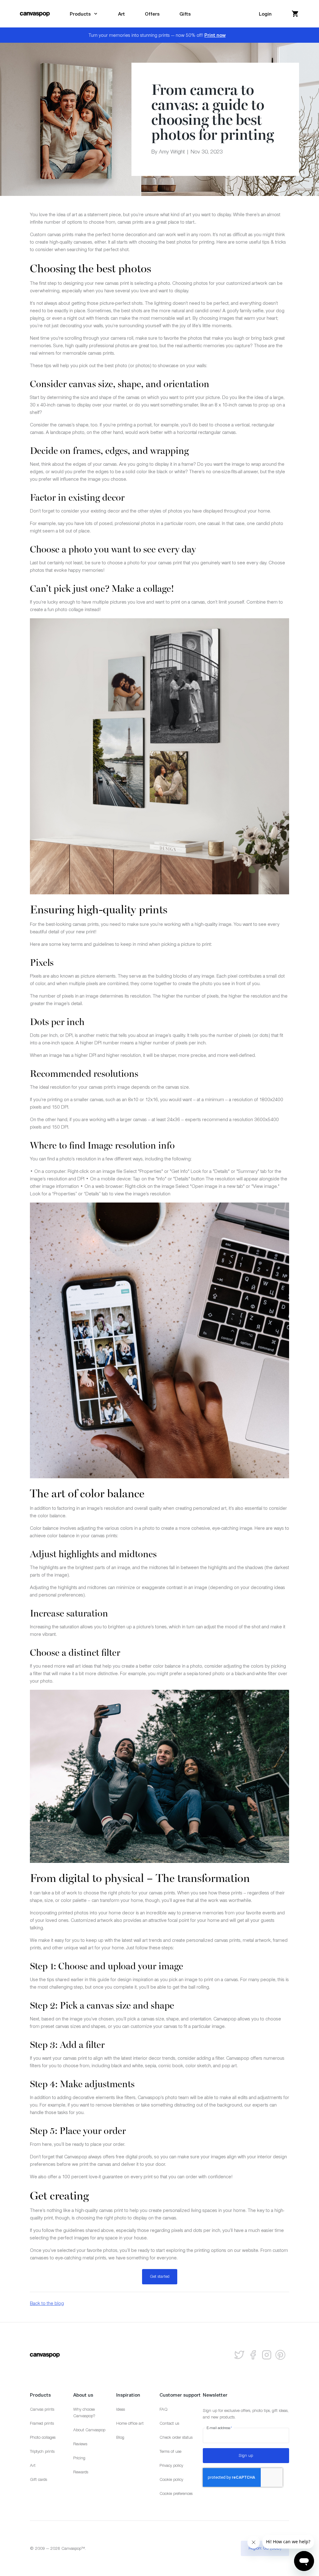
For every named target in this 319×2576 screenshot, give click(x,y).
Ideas (121, 2409)
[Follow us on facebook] (253, 2355)
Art (33, 2465)
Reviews (80, 2444)
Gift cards (38, 2479)
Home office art (130, 2423)
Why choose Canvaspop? (84, 2413)
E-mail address (219, 2428)
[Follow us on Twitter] (239, 2355)
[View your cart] (295, 14)
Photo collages (43, 2437)
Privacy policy (171, 2465)
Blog (120, 2437)
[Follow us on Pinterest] (280, 2355)
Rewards (81, 2472)
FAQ (164, 2409)
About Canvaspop (89, 2430)
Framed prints (42, 2423)
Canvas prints (42, 2409)
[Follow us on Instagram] (267, 2355)
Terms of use (170, 2451)
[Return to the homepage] (35, 14)
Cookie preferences (176, 2493)
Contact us (169, 2423)
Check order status (176, 2437)
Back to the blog (47, 2303)
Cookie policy (171, 2479)
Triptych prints (42, 2451)
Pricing (79, 2458)
